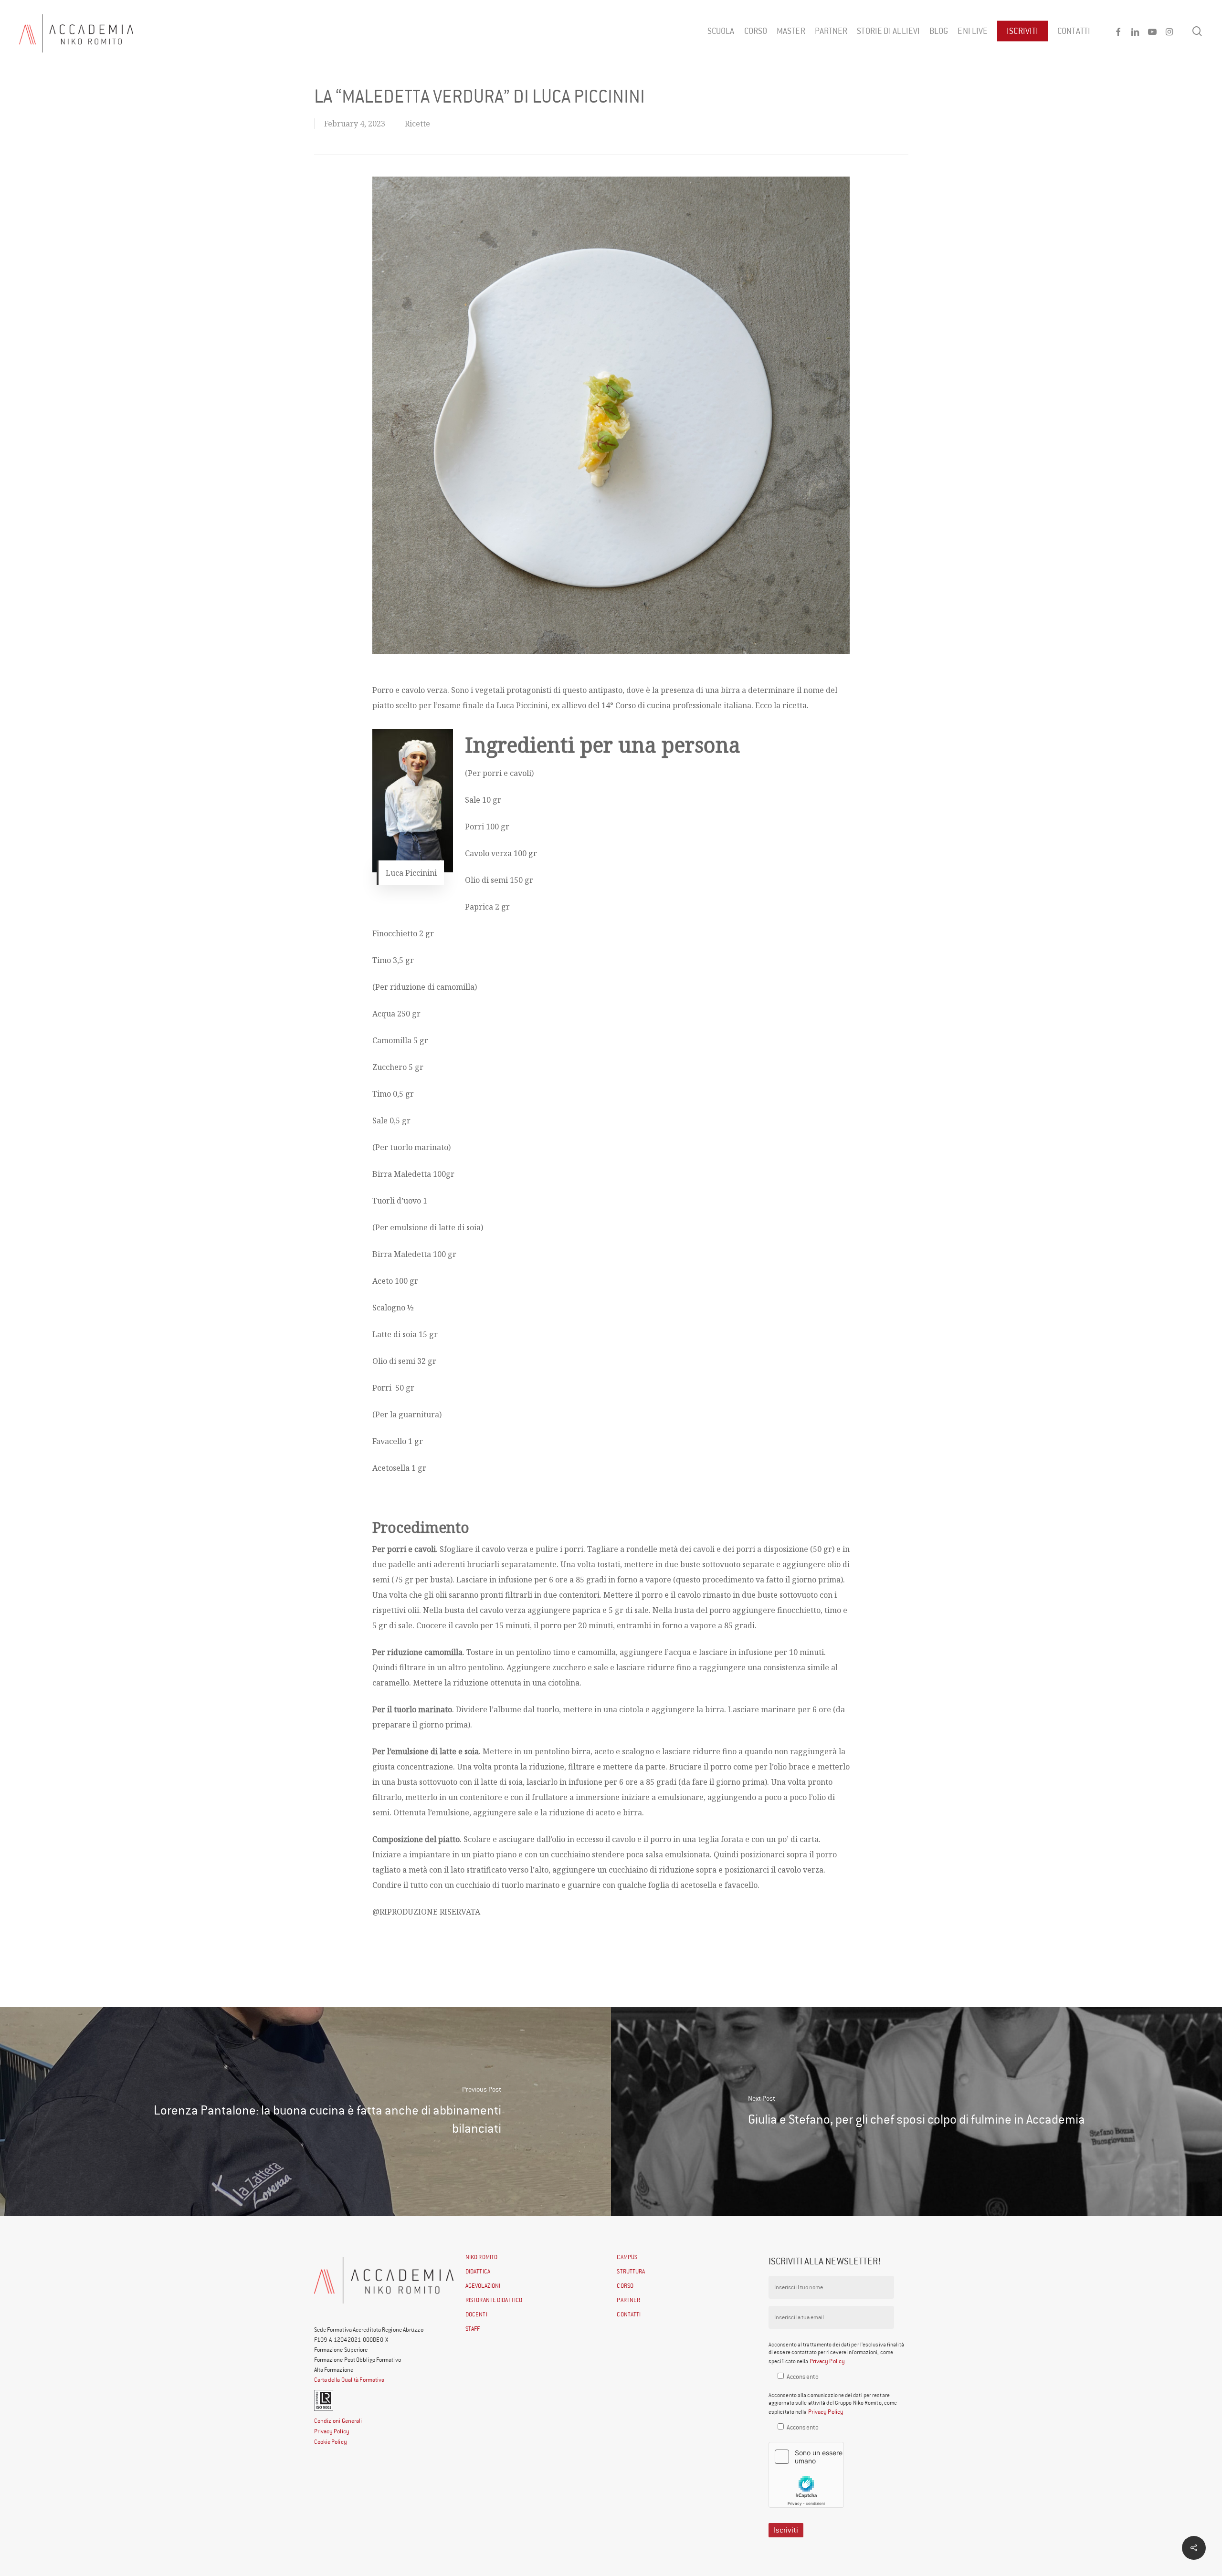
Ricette (417, 124)
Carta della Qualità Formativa (349, 2380)
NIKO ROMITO (481, 2257)
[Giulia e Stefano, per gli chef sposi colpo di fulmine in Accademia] (916, 2112)
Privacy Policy (332, 2431)
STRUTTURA (631, 2271)
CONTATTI (629, 2314)
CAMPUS (627, 2257)
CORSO (625, 2286)
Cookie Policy (331, 2442)
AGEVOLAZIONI (483, 2286)
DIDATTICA (478, 2271)
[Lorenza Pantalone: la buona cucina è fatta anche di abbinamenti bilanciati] (305, 2112)
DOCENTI (476, 2314)
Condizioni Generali (338, 2421)
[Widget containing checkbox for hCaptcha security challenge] (806, 2475)
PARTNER (628, 2300)
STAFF (473, 2329)
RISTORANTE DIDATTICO (494, 2300)
